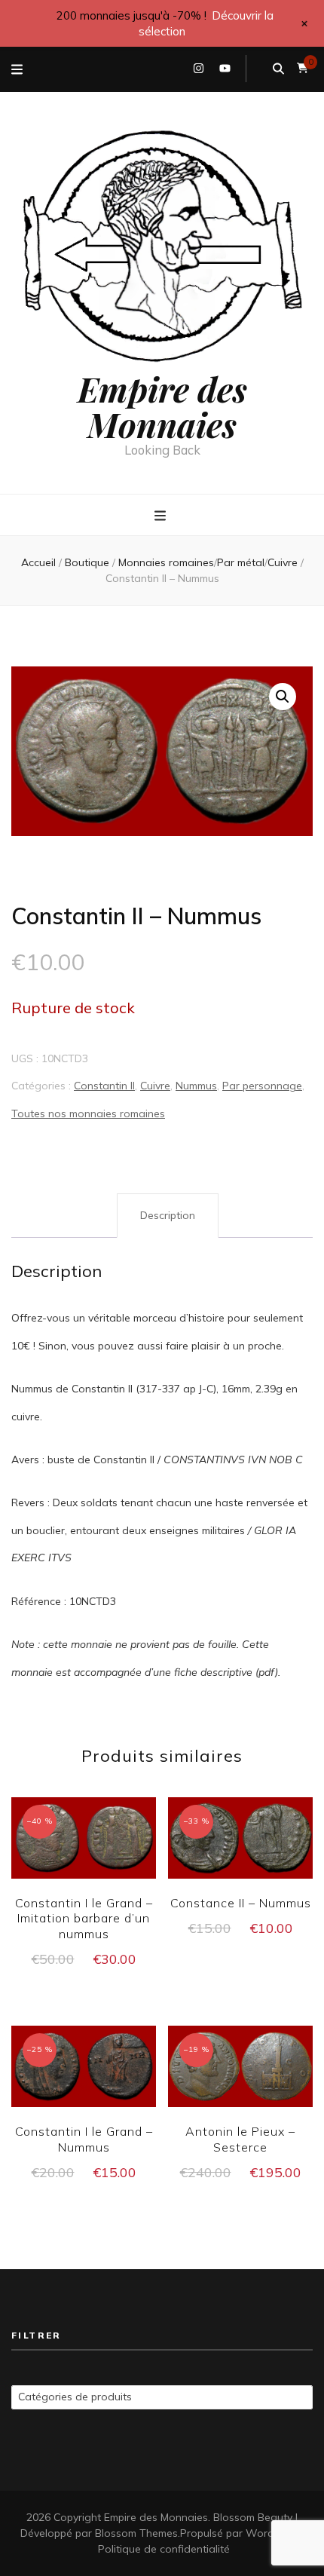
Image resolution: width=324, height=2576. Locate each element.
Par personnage (262, 1086)
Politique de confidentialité (164, 2549)
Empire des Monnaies (162, 406)
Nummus (196, 1086)
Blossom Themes (136, 2533)
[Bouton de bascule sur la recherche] (278, 69)
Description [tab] (168, 1215)
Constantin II (104, 1086)
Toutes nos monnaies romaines (88, 1113)
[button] (283, 697)
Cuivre (155, 1086)
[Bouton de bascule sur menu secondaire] (17, 69)
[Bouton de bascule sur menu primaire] (162, 516)
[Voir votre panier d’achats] (303, 68)
